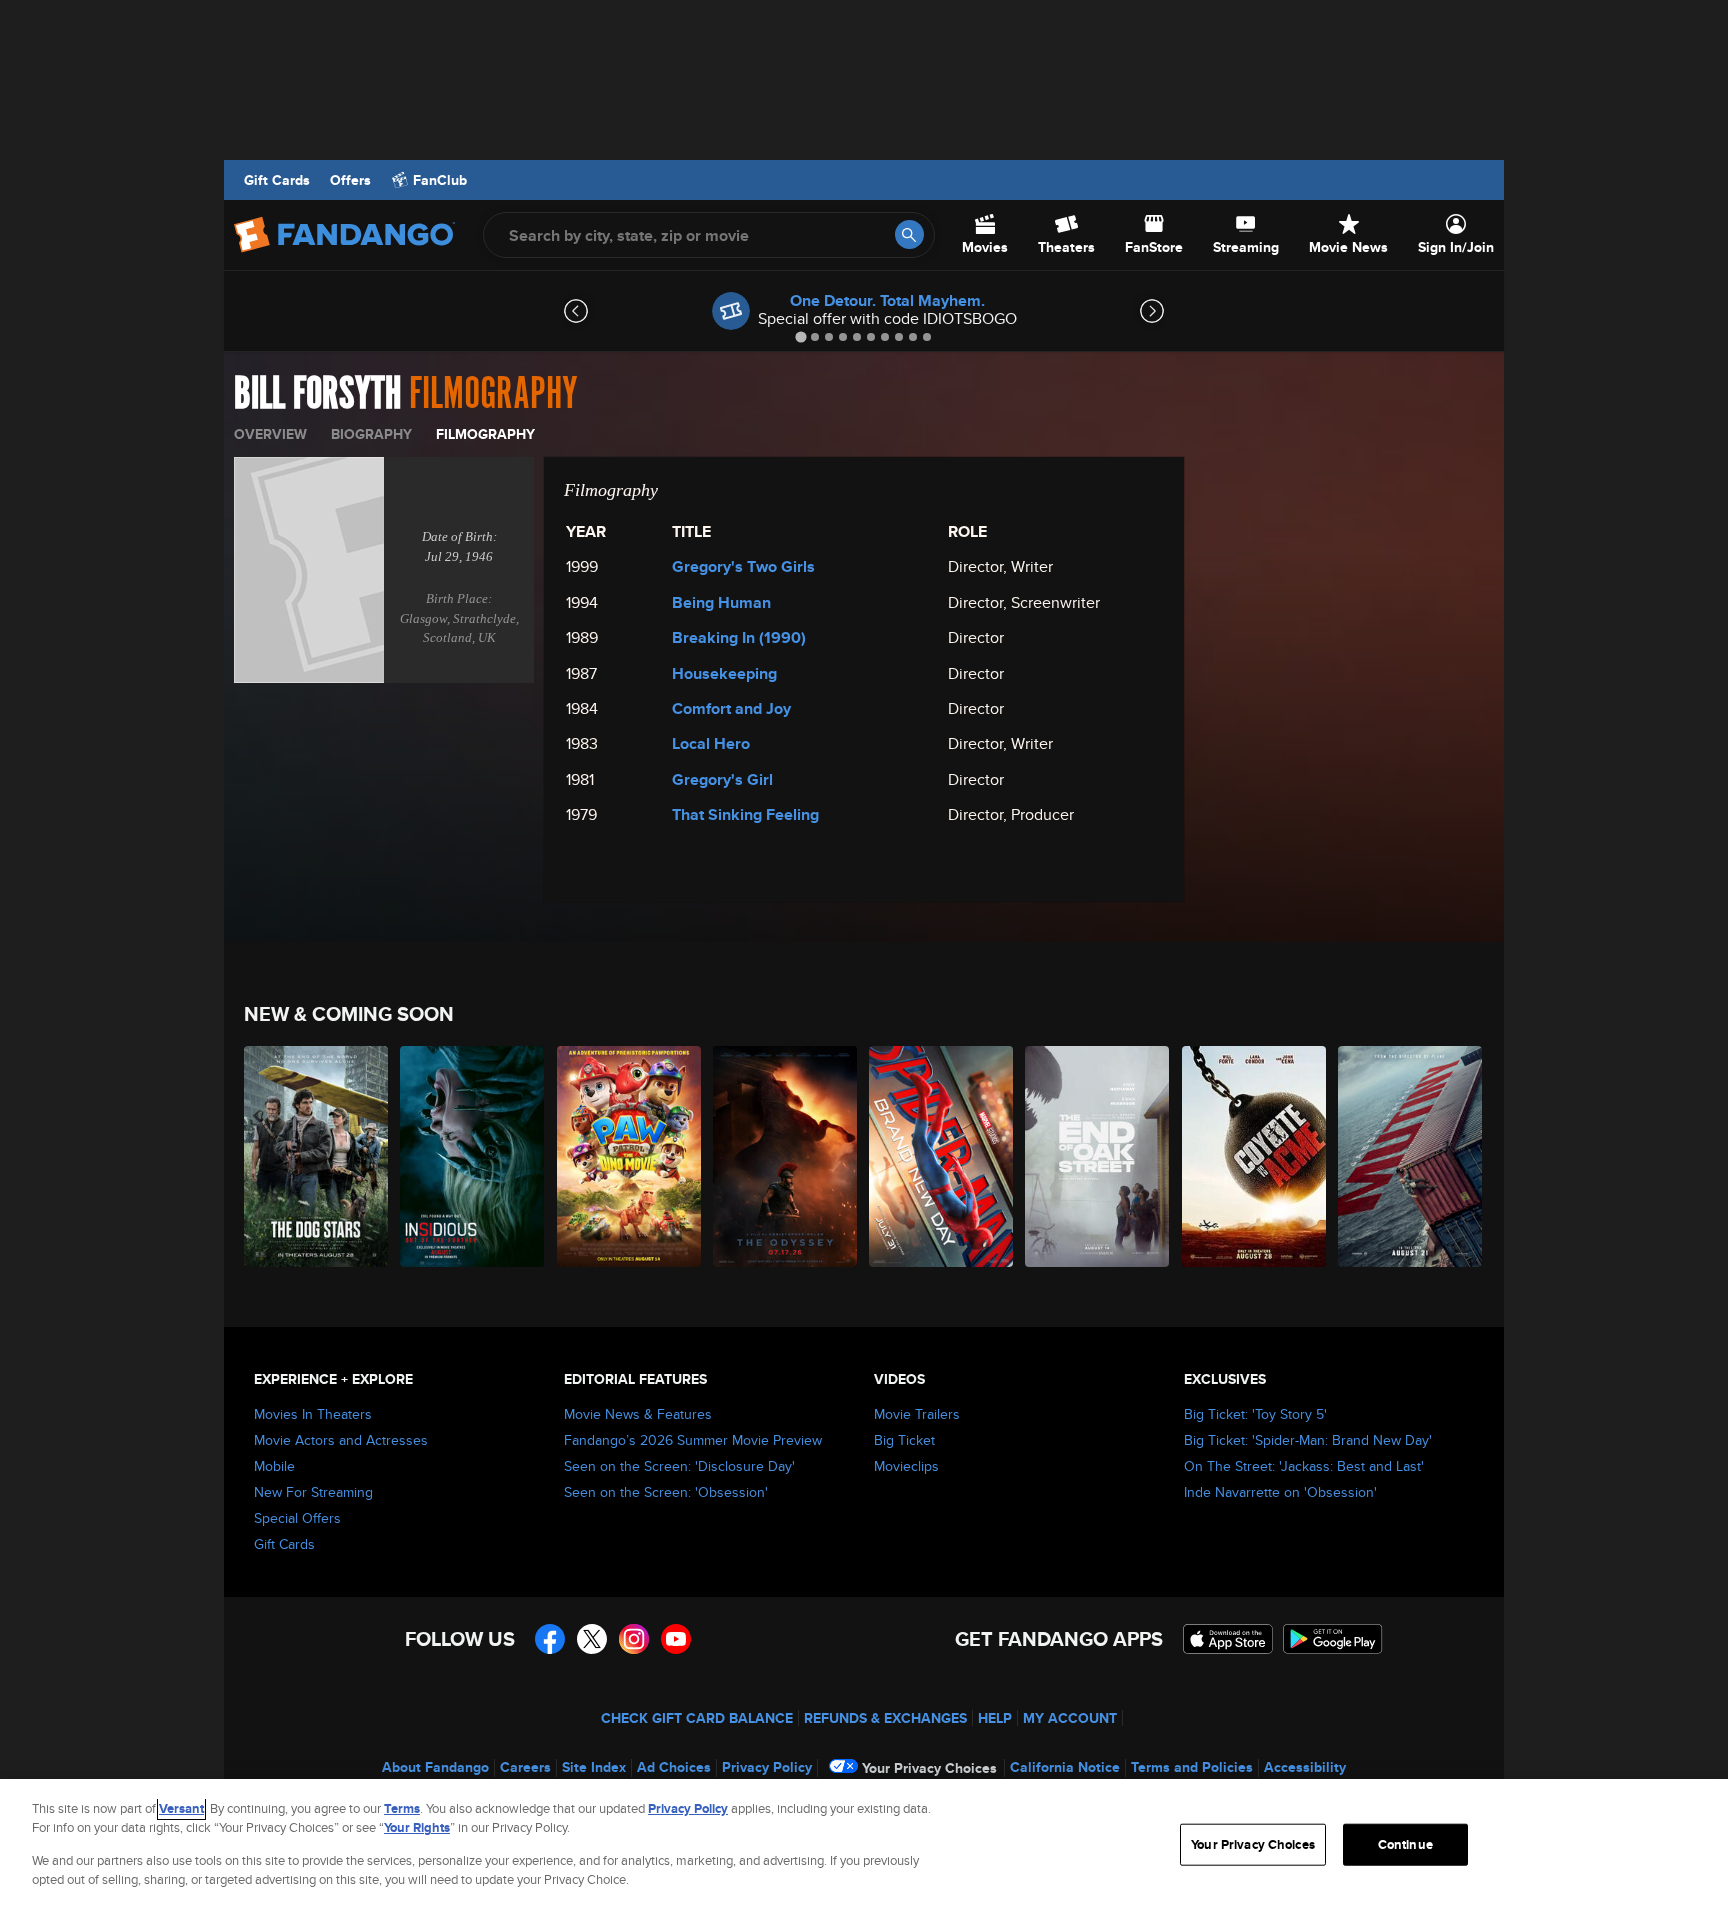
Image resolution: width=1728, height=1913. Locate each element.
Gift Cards (277, 180)
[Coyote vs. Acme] (1255, 1156)
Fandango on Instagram (634, 1639)
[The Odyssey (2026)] (786, 1156)
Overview (270, 434)
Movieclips (906, 1466)
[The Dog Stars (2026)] (317, 1156)
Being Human (721, 602)
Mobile (274, 1466)
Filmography (485, 434)
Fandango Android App (1333, 1639)
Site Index (594, 1767)
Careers (525, 1767)
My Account (1070, 1718)
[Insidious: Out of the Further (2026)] (473, 1156)
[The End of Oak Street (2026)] (1098, 1156)
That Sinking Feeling (745, 814)
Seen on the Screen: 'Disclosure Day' (679, 1466)
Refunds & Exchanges (885, 1718)
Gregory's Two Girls (743, 566)
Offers (350, 180)
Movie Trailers (917, 1414)
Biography (371, 434)
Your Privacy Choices (929, 1768)
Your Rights (417, 1827)
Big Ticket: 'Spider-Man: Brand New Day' (1308, 1440)
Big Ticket (904, 1440)
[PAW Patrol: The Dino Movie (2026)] (630, 1156)
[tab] (800, 336)
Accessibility (1305, 1767)
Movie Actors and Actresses (341, 1440)
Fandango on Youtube (676, 1639)
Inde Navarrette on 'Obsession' (1280, 1492)
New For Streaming (313, 1492)
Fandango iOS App (1228, 1639)
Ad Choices (674, 1767)
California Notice (1065, 1767)
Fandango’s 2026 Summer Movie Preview (693, 1440)
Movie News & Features (638, 1414)
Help (995, 1718)
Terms (402, 1808)
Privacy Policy (767, 1767)
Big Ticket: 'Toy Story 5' (1255, 1414)
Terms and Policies (1192, 1767)
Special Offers (297, 1518)
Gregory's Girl (722, 779)
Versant (181, 1808)
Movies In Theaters (313, 1414)
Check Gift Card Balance (697, 1718)
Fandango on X (592, 1639)
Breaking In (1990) (739, 637)
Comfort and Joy (731, 708)
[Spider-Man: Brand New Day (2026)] (942, 1156)
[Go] (909, 234)
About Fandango (435, 1767)
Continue (1405, 1844)
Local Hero (711, 743)
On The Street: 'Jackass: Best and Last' (1304, 1466)
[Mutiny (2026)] (1411, 1156)
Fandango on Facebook (550, 1639)
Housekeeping (724, 673)
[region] (864, 1846)
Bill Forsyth (317, 394)
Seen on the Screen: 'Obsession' (666, 1492)
